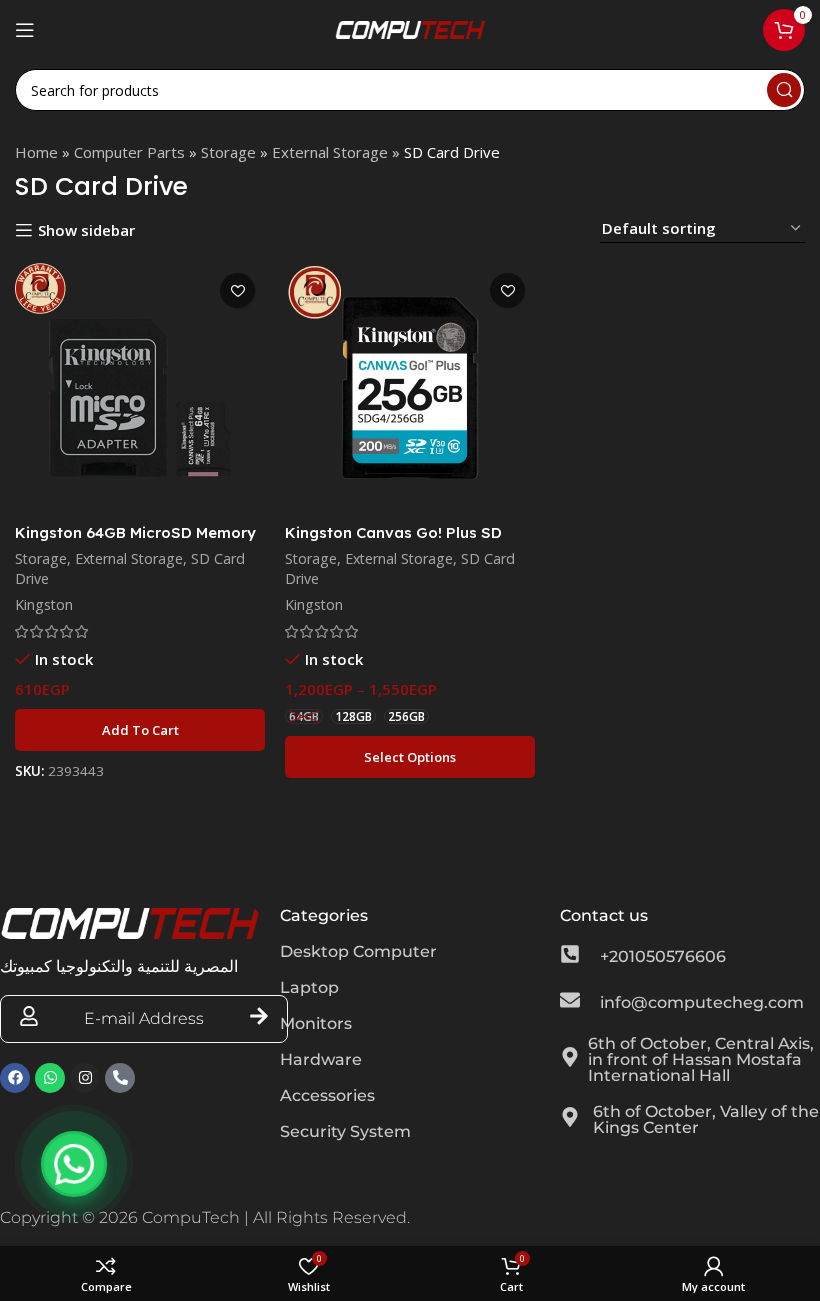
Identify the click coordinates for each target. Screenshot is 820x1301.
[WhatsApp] (74, 1164)
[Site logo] (410, 28)
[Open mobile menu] (25, 30)
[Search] (784, 90)
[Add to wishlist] (237, 290)
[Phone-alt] (120, 1078)
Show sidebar (86, 230)
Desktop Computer (358, 951)
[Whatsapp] (50, 1078)
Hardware (321, 1059)
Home (36, 152)
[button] (140, 730)
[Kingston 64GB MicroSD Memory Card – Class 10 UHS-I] (140, 388)
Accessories (327, 1095)
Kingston (44, 604)
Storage (228, 152)
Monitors (316, 1023)
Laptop (309, 987)
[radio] (304, 716)
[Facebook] (15, 1078)
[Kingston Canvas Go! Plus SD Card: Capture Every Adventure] (410, 388)
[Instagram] (85, 1078)
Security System (345, 1131)
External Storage (330, 152)
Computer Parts (129, 152)
